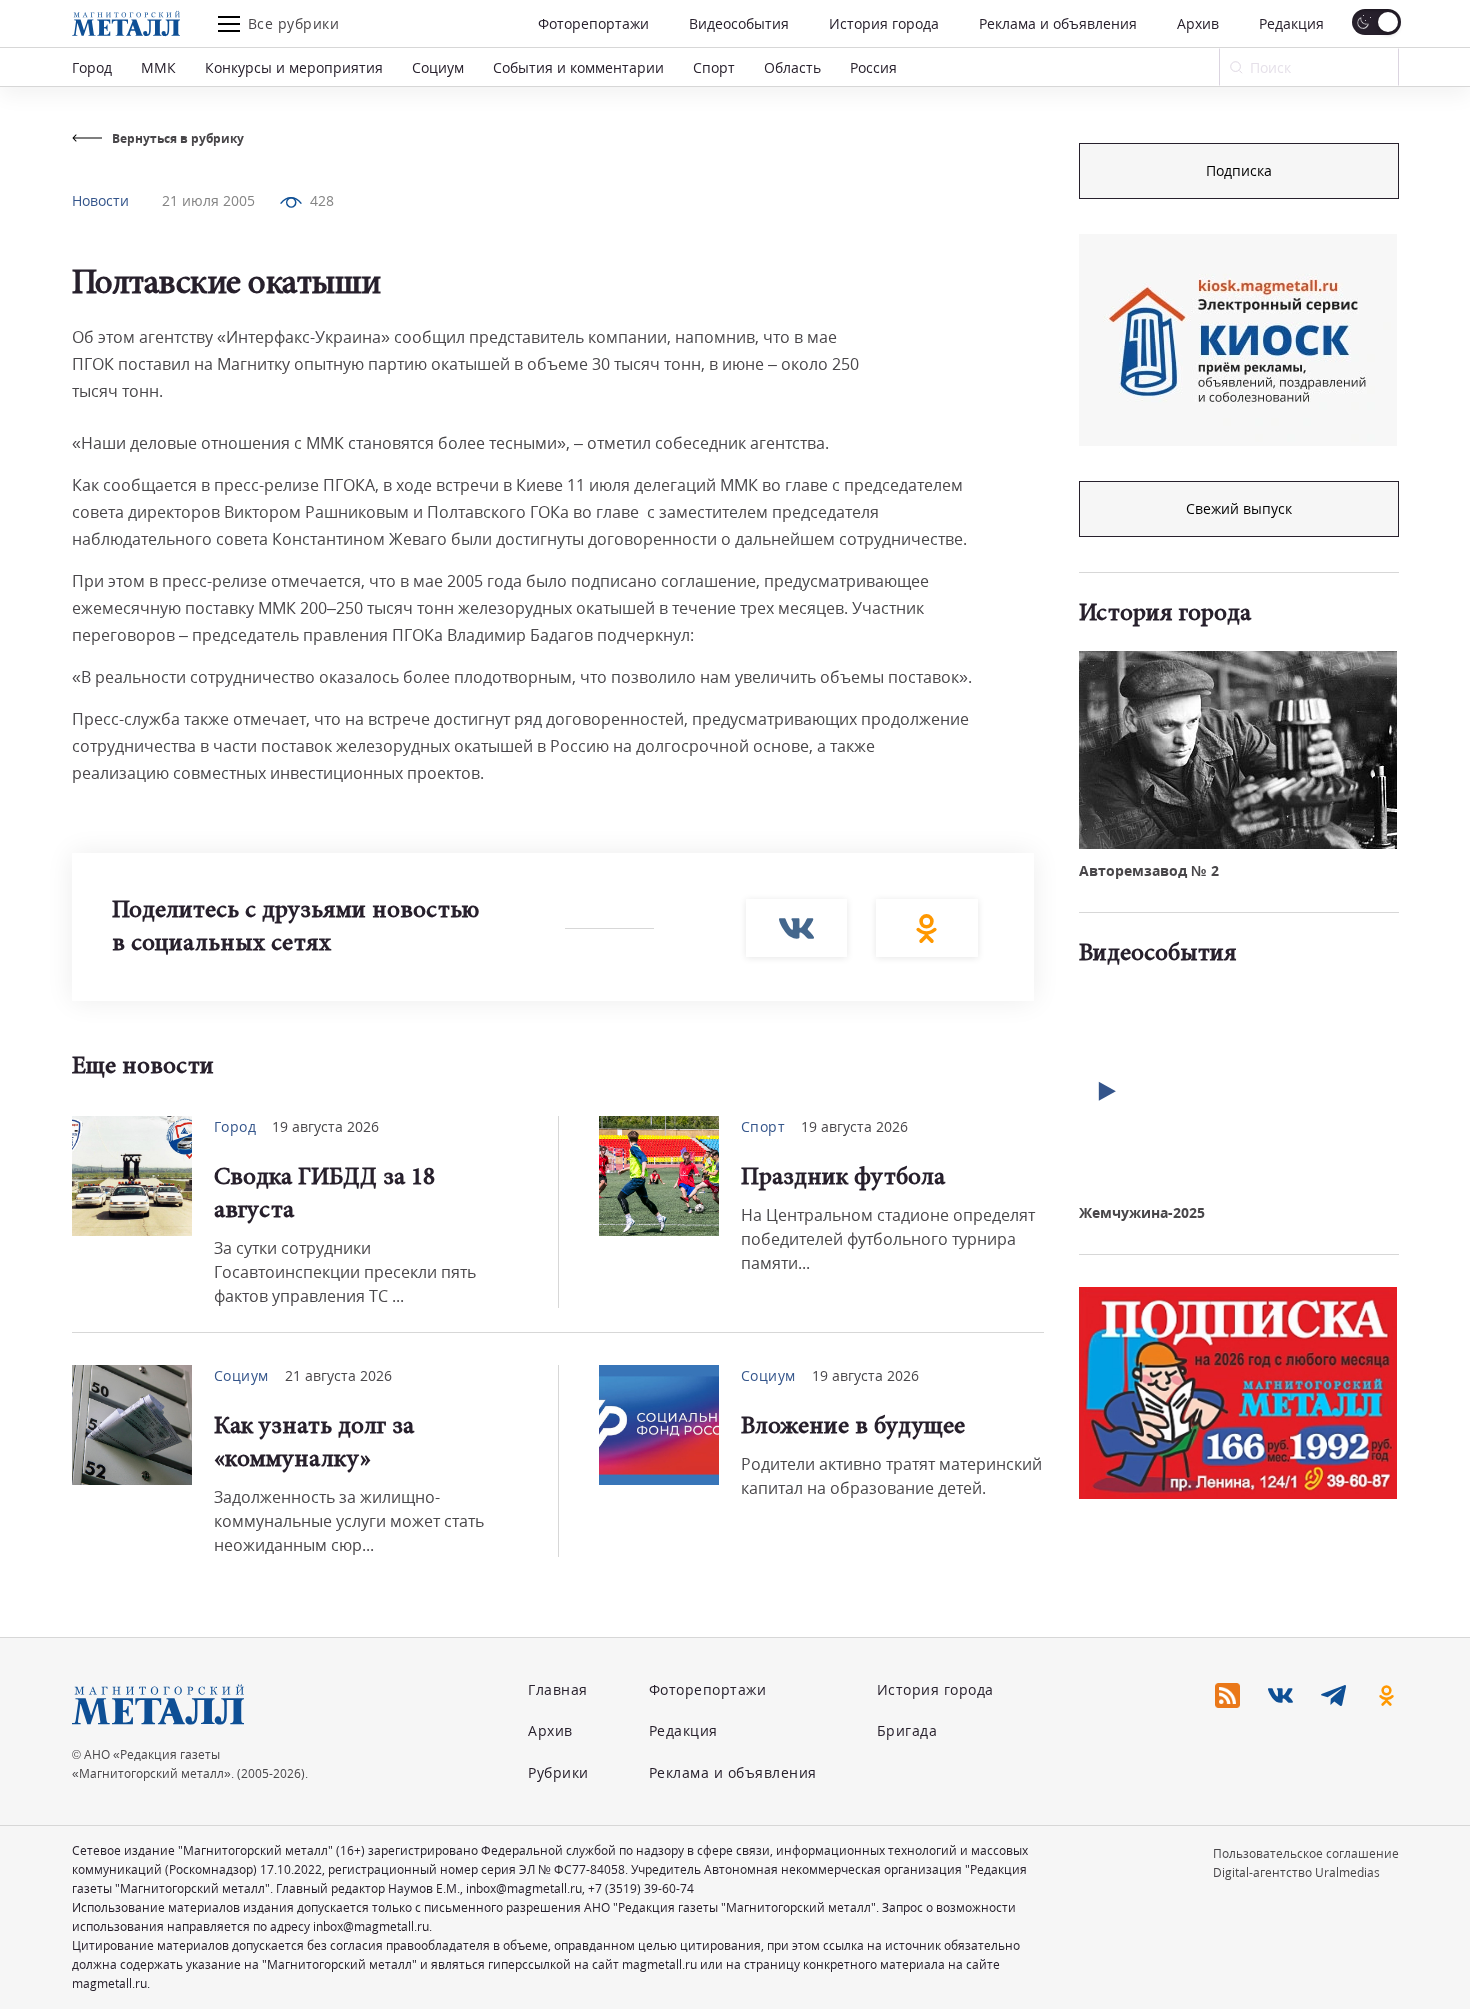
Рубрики (558, 1772)
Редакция (1291, 23)
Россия (873, 67)
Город (92, 67)
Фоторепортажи (593, 23)
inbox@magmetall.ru (524, 1888)
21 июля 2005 (208, 200)
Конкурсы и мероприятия (294, 67)
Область (792, 67)
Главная (558, 1689)
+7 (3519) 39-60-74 (641, 1888)
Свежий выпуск (1239, 508)
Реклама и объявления (1058, 23)
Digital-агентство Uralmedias (1296, 1872)
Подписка (1239, 170)
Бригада (907, 1730)
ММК (158, 67)
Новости (100, 200)
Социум (438, 67)
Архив (1198, 23)
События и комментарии (578, 67)
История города (884, 23)
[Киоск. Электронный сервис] (1238, 340)
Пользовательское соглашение (1306, 1853)
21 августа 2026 (338, 1375)
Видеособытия (739, 23)
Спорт (714, 67)
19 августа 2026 (325, 1126)
